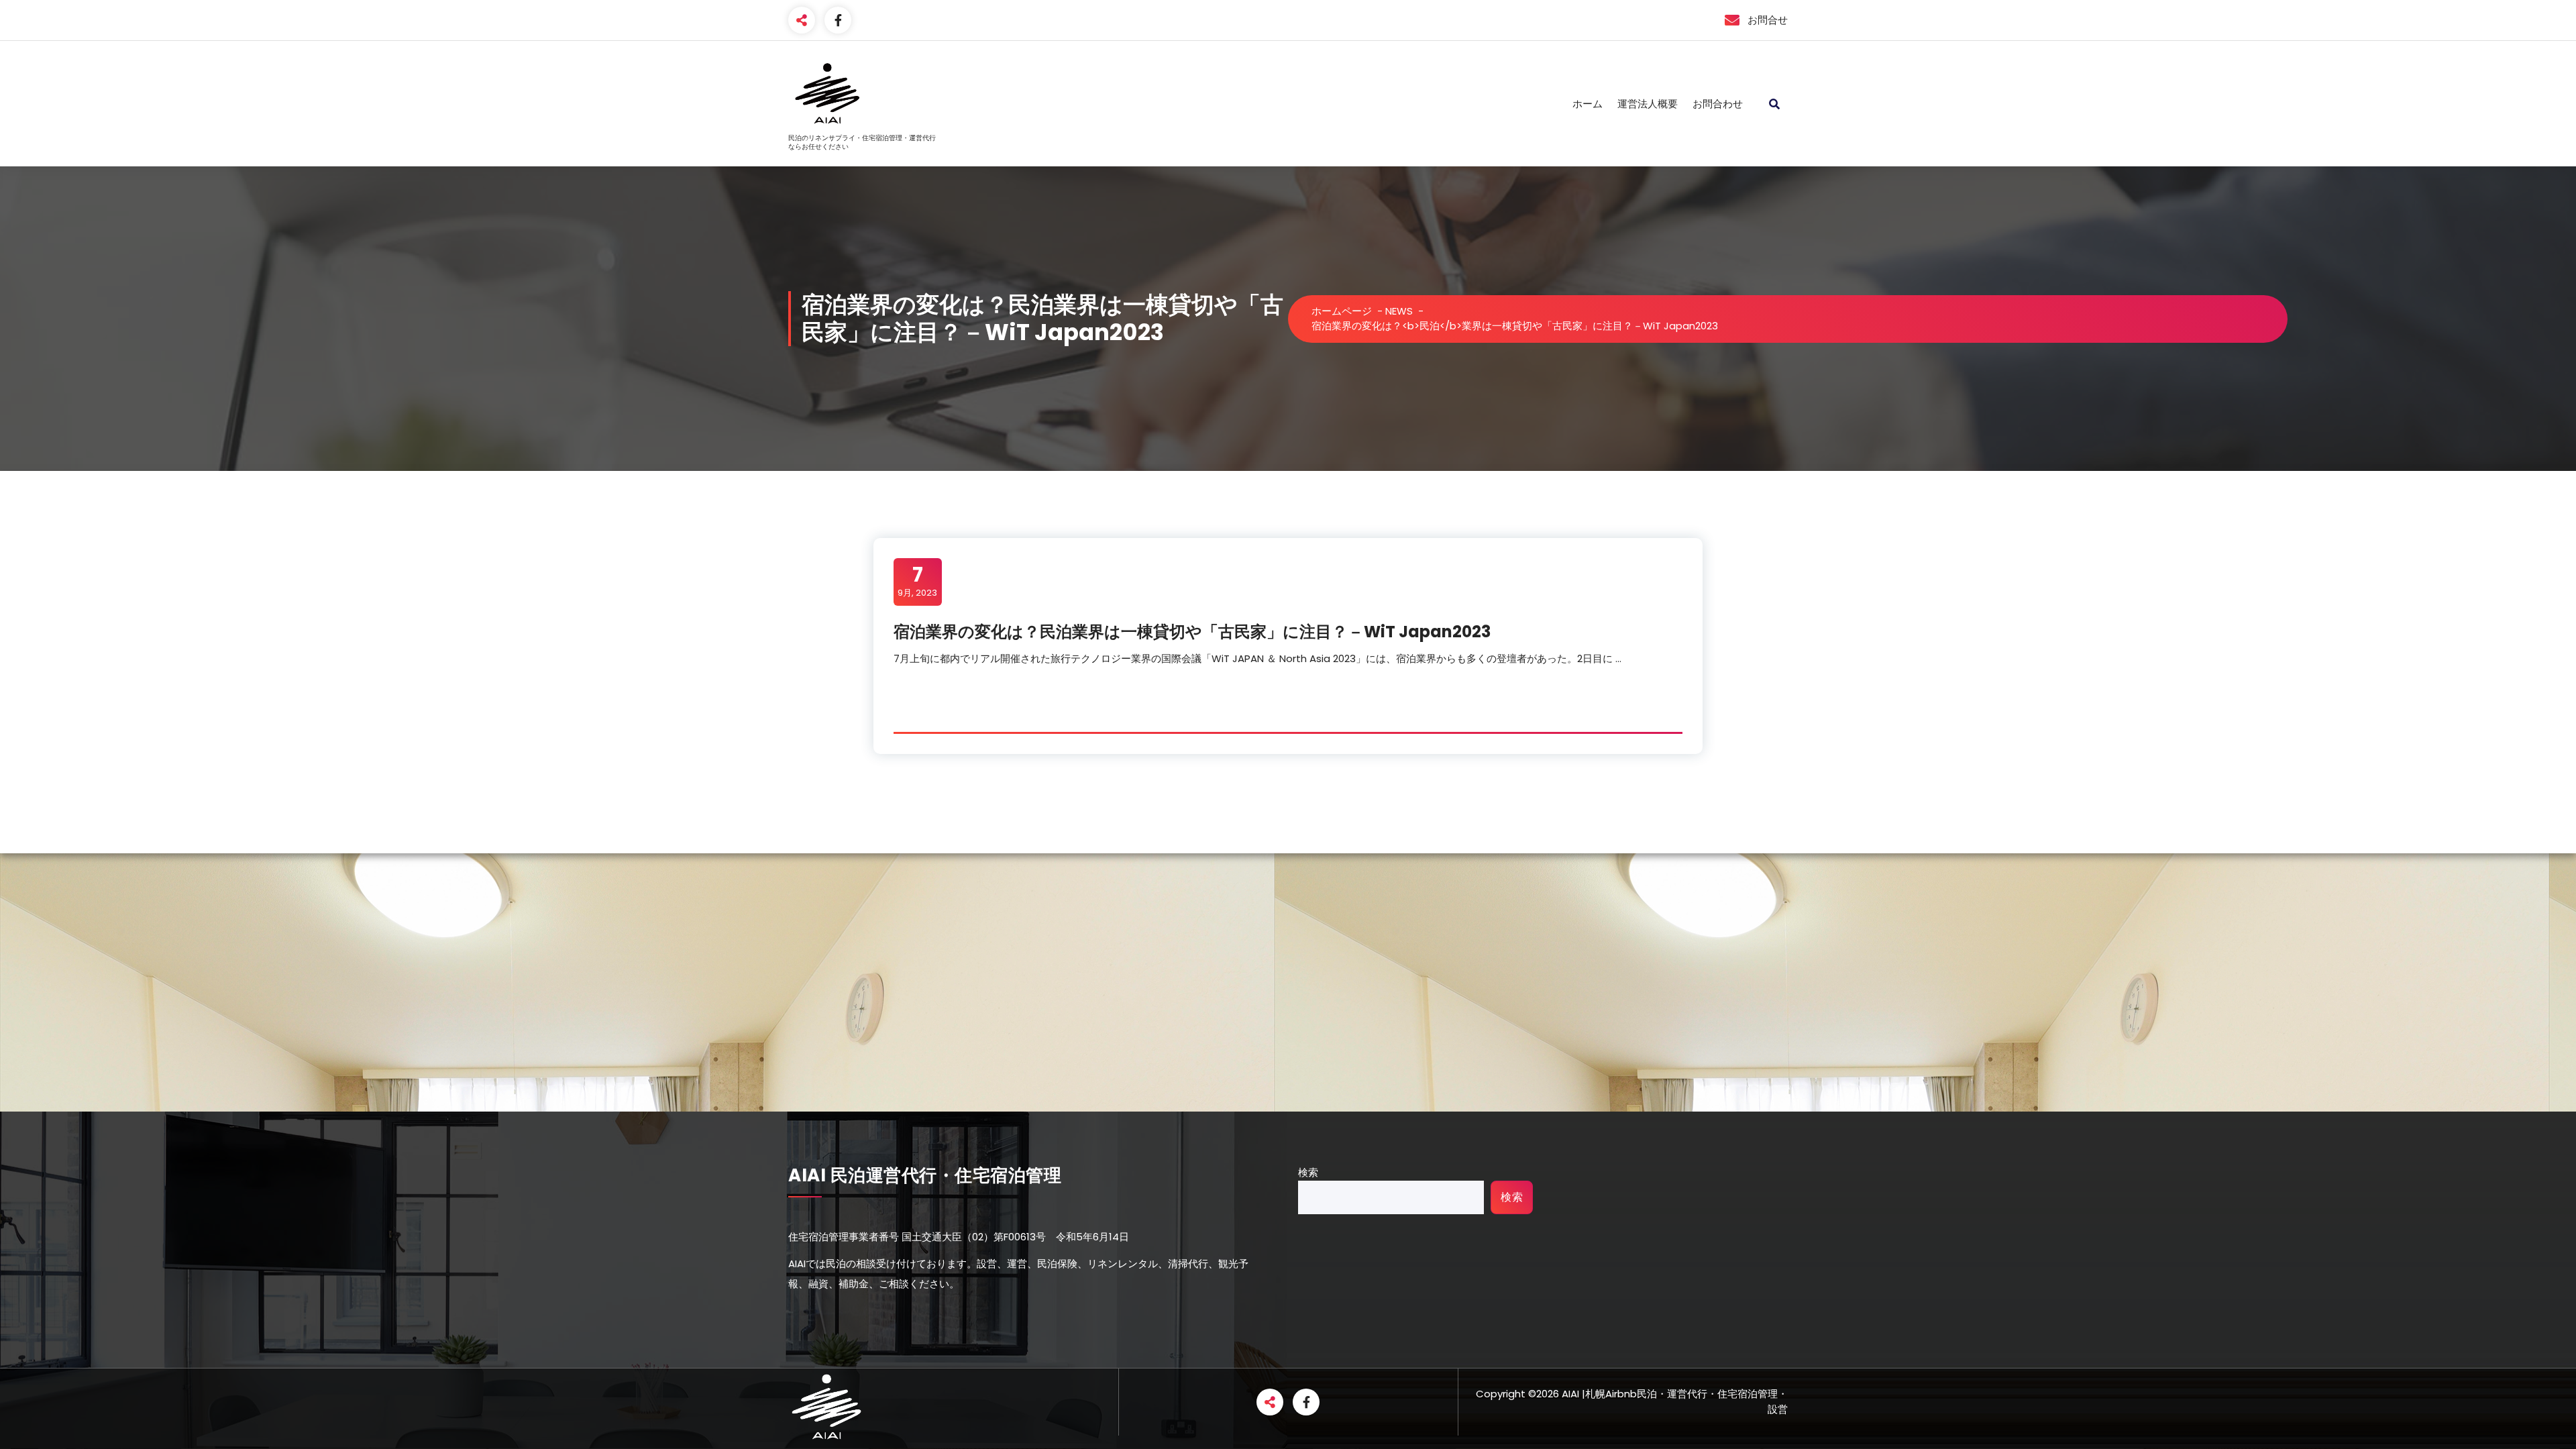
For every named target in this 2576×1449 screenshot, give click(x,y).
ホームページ (1342, 311)
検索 (1308, 1172)
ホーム (1588, 104)
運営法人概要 (1648, 104)
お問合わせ (1718, 104)
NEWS (1399, 311)
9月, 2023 (917, 581)
